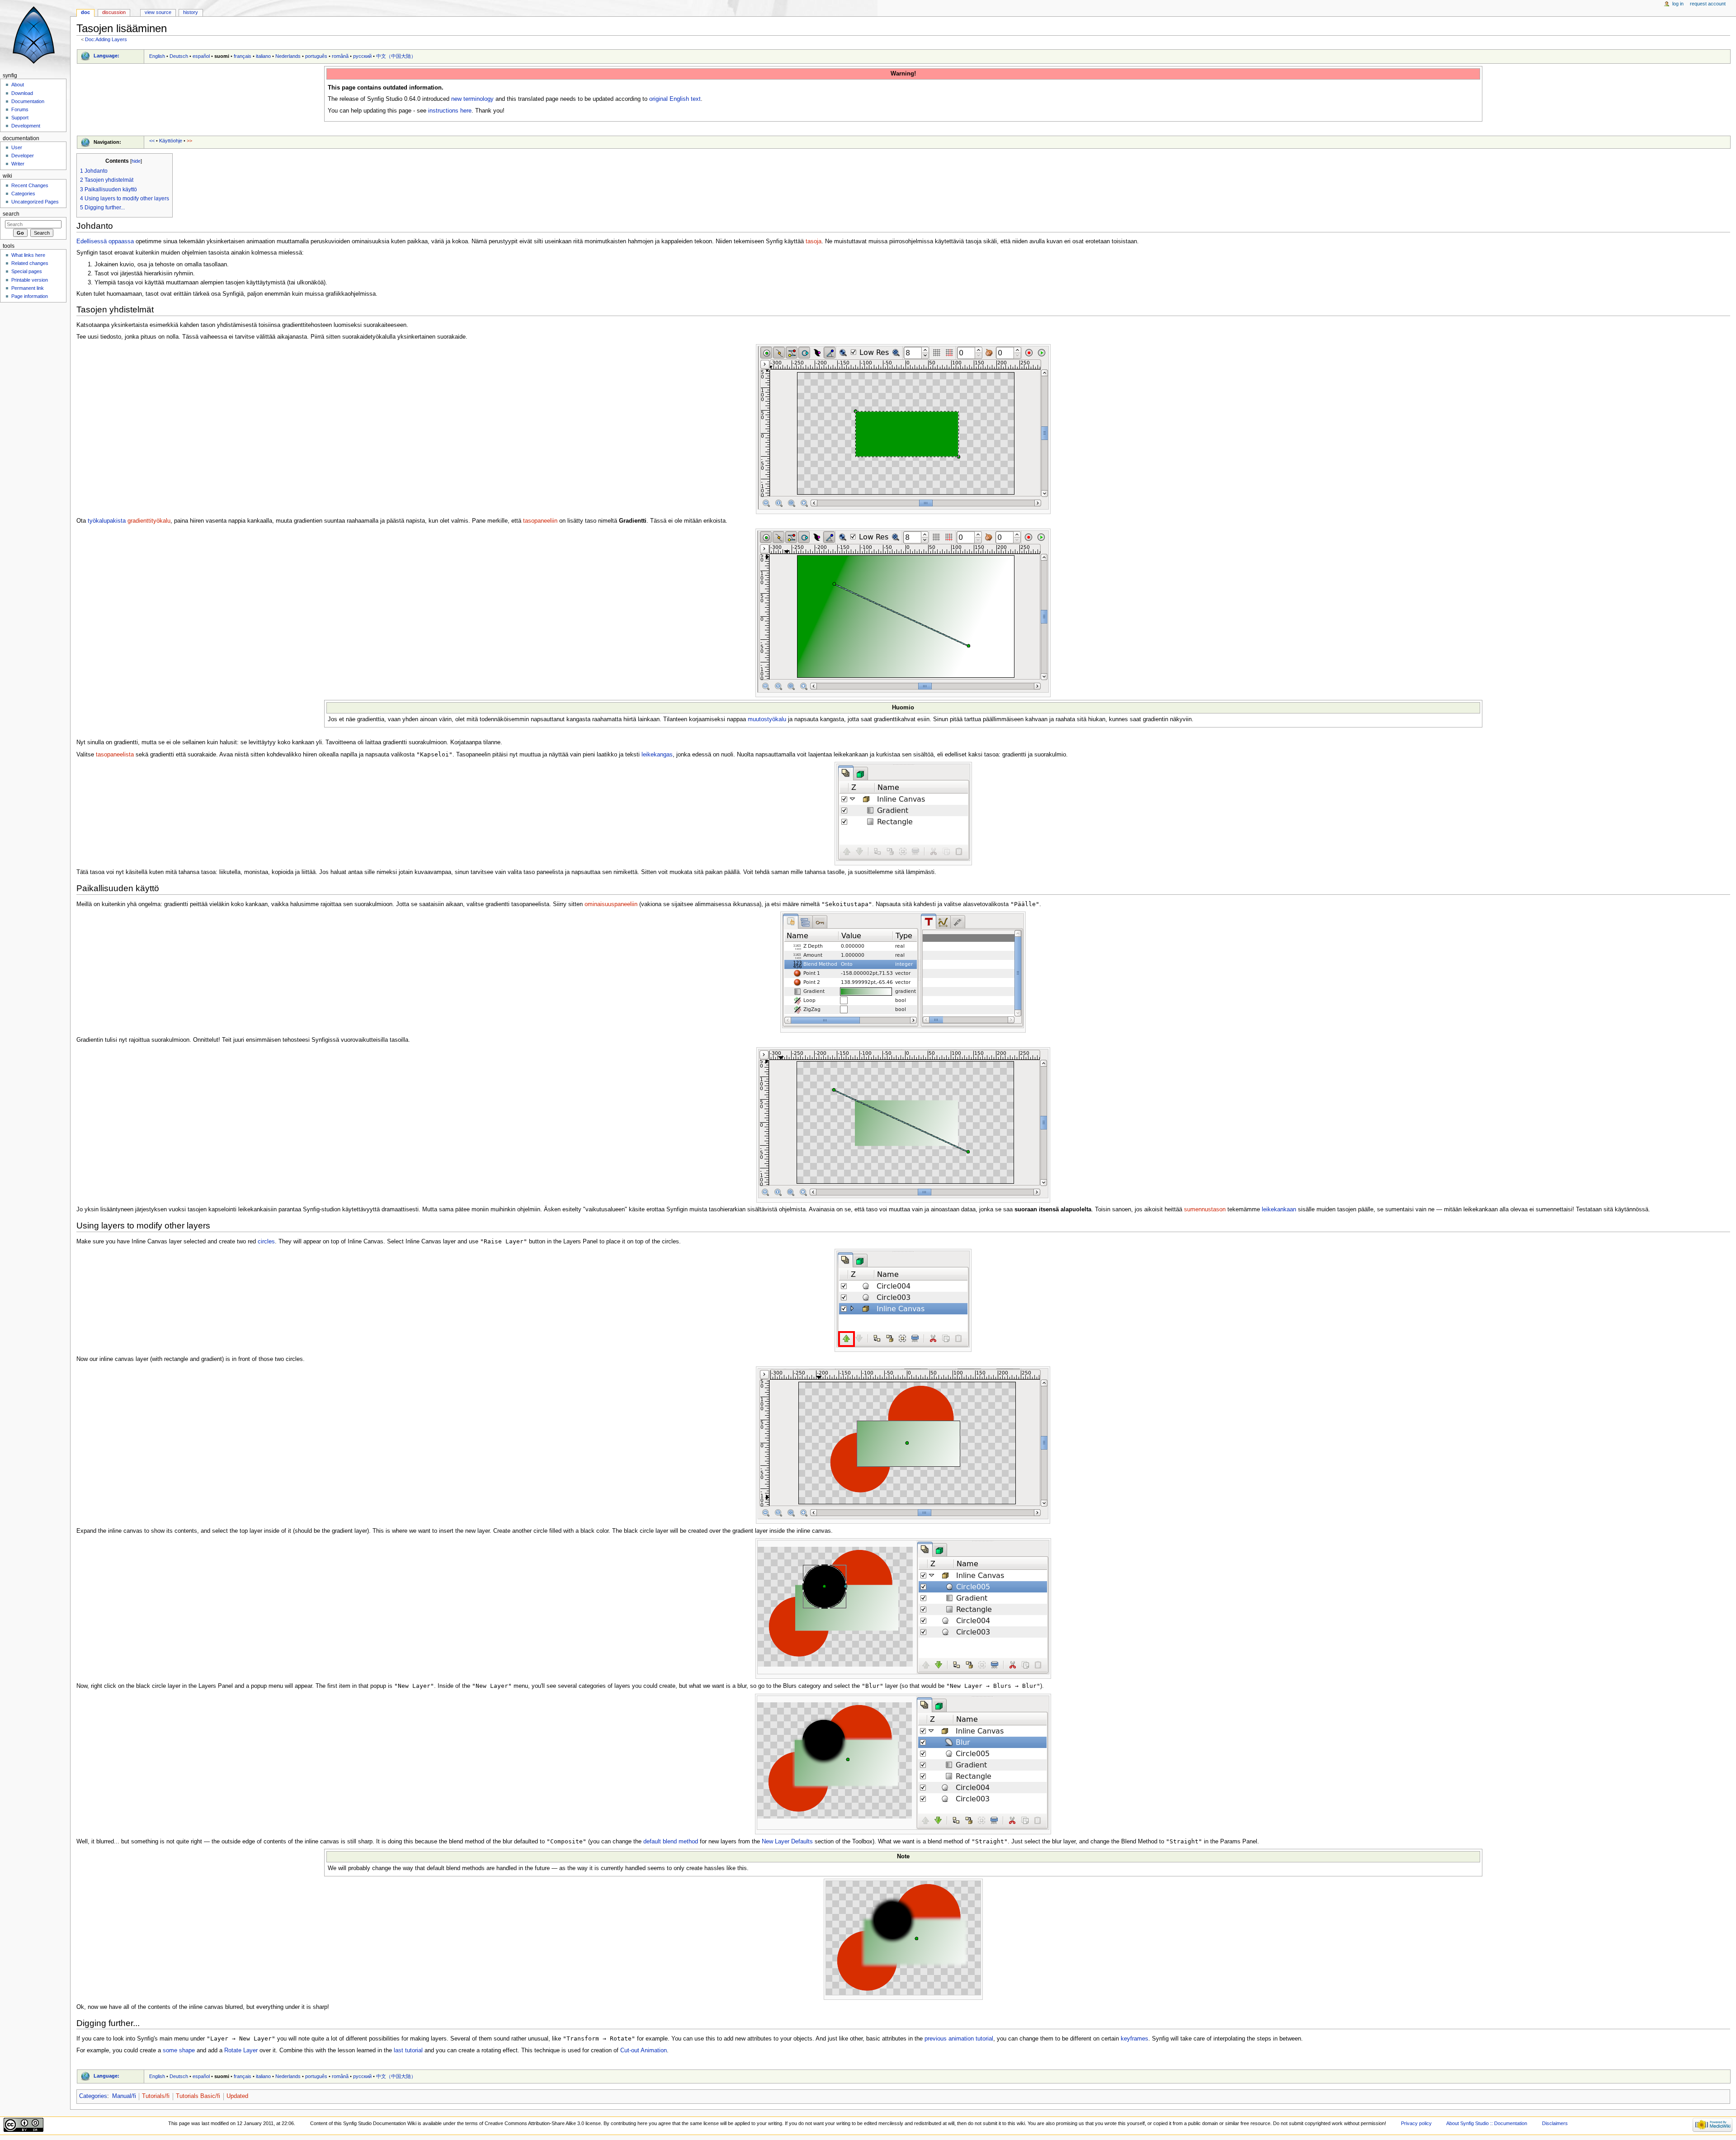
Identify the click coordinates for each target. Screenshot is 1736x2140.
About (18, 85)
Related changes (30, 263)
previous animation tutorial (959, 2039)
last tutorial (408, 2050)
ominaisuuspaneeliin (611, 904)
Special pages (27, 271)
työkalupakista (107, 521)
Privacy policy (1416, 2123)
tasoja (814, 241)
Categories (93, 2096)
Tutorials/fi (156, 2096)
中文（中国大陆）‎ (396, 56)
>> (189, 141)
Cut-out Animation (644, 2050)
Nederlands (288, 56)
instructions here (450, 111)
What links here (28, 255)
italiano (263, 56)
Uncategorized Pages (35, 202)
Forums (20, 109)
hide (136, 161)
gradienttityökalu (149, 521)
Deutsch (179, 56)
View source (158, 12)
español (201, 56)
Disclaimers (1555, 2123)
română (340, 56)
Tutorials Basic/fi (198, 2096)
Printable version (30, 280)
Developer (23, 156)
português (316, 56)
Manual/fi (124, 2096)
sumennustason (1205, 1209)
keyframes (1135, 2039)
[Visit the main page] (35, 35)
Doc (85, 12)
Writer (18, 164)
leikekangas (657, 755)
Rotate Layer (241, 2050)
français (243, 56)
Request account (1708, 4)
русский (362, 56)
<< (152, 141)
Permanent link (28, 288)
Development (26, 126)
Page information (30, 296)
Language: (106, 56)
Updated (237, 2096)
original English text (675, 99)
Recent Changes (30, 185)
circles (266, 1242)
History (191, 12)
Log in (1678, 4)
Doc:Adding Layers (106, 39)
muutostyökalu (767, 719)
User (17, 147)
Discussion (114, 12)
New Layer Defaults (787, 1842)
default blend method (671, 1842)
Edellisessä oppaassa (105, 241)
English (157, 56)
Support (20, 118)
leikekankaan (1279, 1209)
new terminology (472, 99)
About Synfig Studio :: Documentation (1487, 2123)
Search (11, 214)
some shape (179, 2050)
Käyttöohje (171, 141)
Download (22, 93)
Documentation (28, 101)
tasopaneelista (115, 755)
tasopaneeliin (540, 521)
